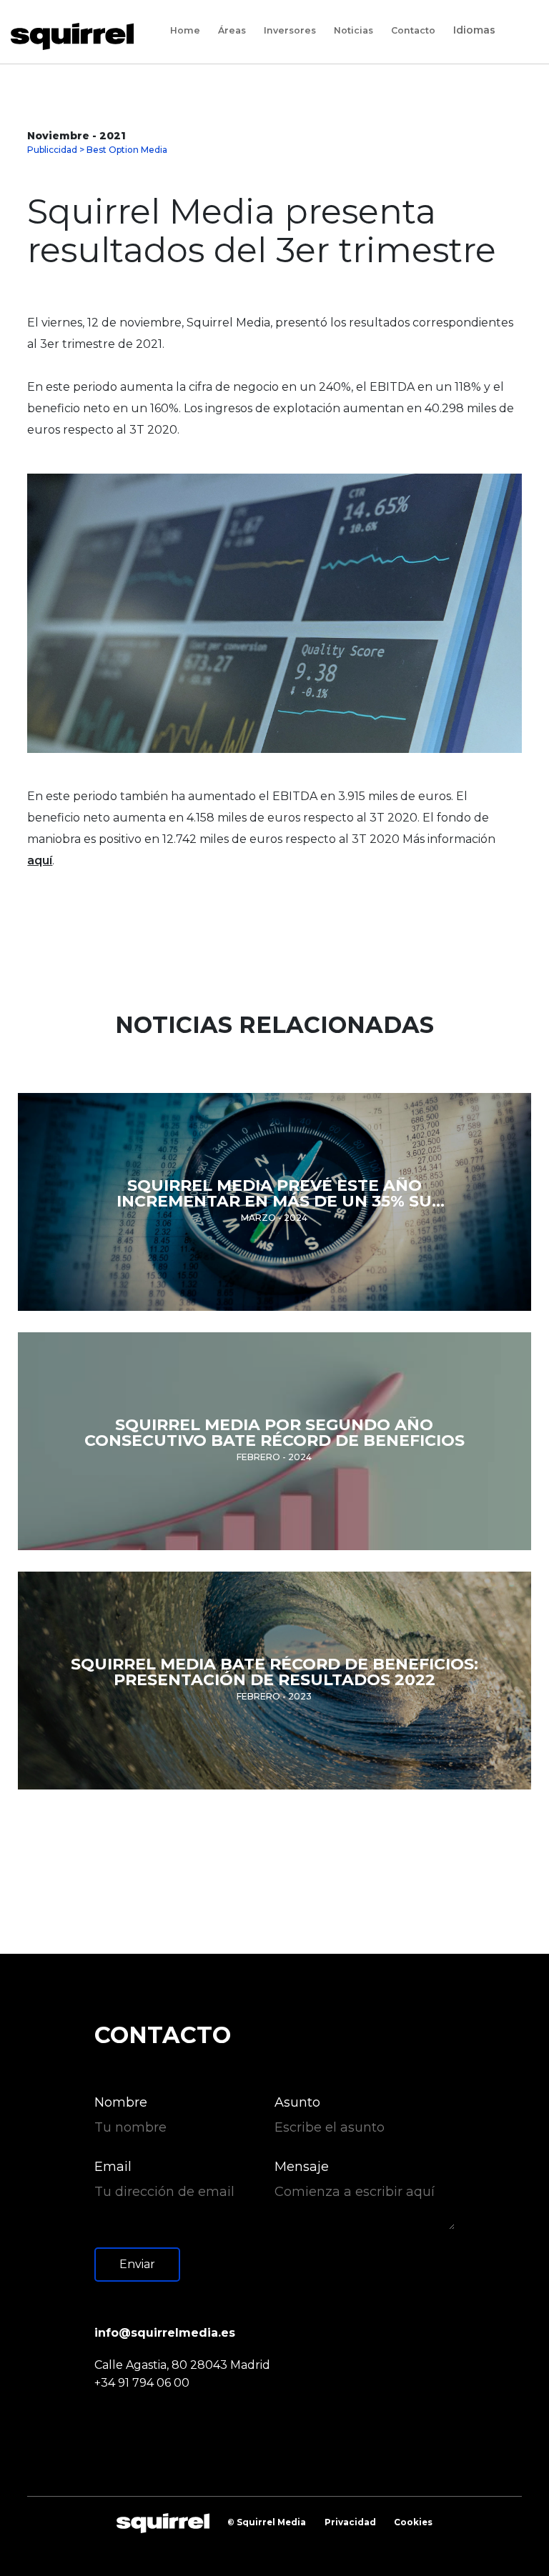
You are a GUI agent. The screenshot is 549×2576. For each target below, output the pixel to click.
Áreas (232, 31)
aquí (40, 860)
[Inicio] (77, 36)
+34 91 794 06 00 (142, 2383)
